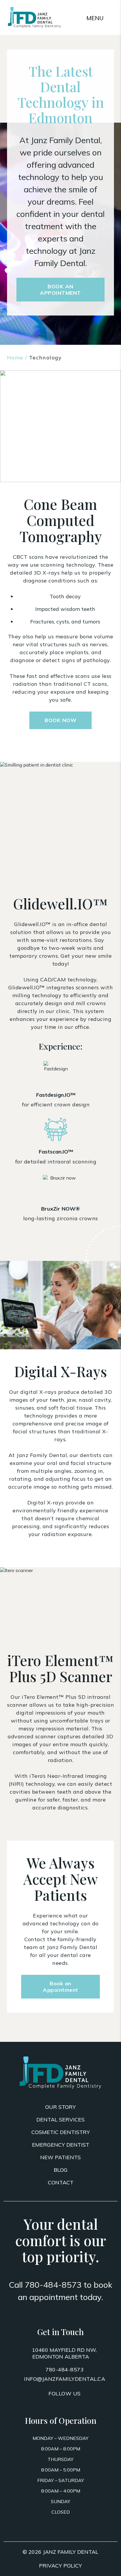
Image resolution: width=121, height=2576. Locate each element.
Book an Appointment (60, 1987)
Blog (61, 2170)
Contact (61, 2182)
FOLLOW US (65, 2394)
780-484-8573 (53, 2285)
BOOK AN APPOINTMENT (60, 290)
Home (15, 358)
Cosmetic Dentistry (61, 2132)
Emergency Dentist (61, 2145)
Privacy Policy (60, 2566)
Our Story (60, 2107)
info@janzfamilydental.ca (65, 2379)
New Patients (60, 2157)
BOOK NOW (60, 720)
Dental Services (60, 2120)
